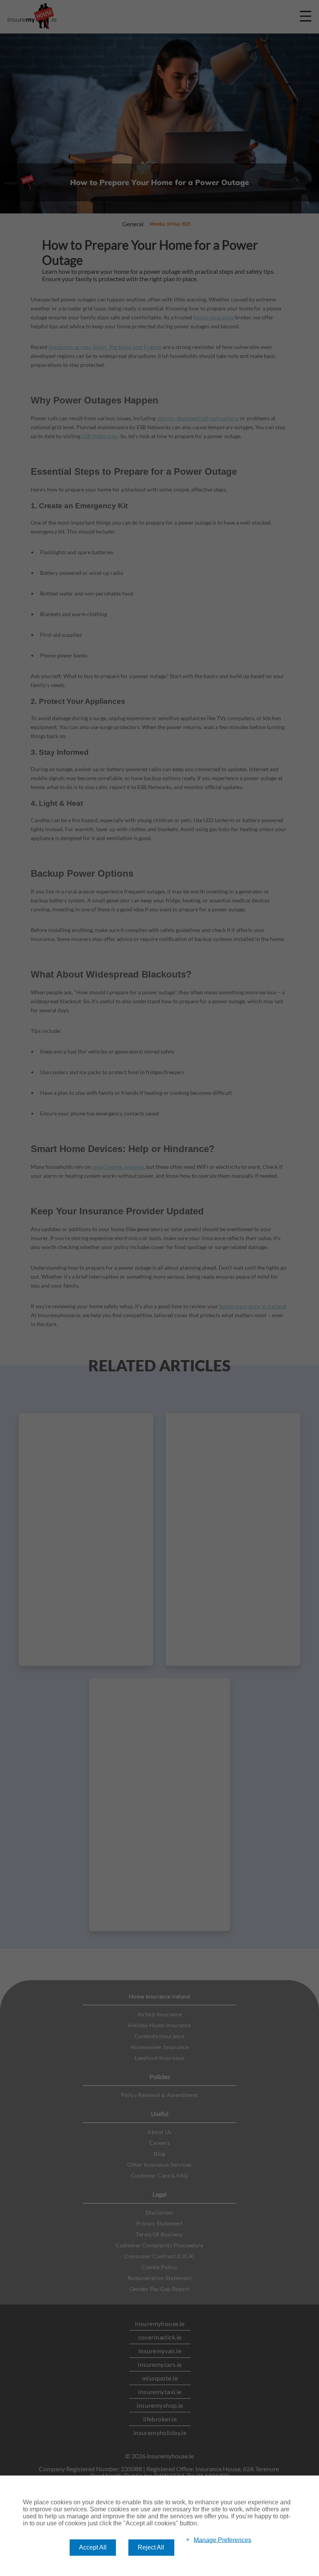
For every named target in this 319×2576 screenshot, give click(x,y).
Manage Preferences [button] (223, 2540)
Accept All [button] (93, 2547)
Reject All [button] (151, 2547)
